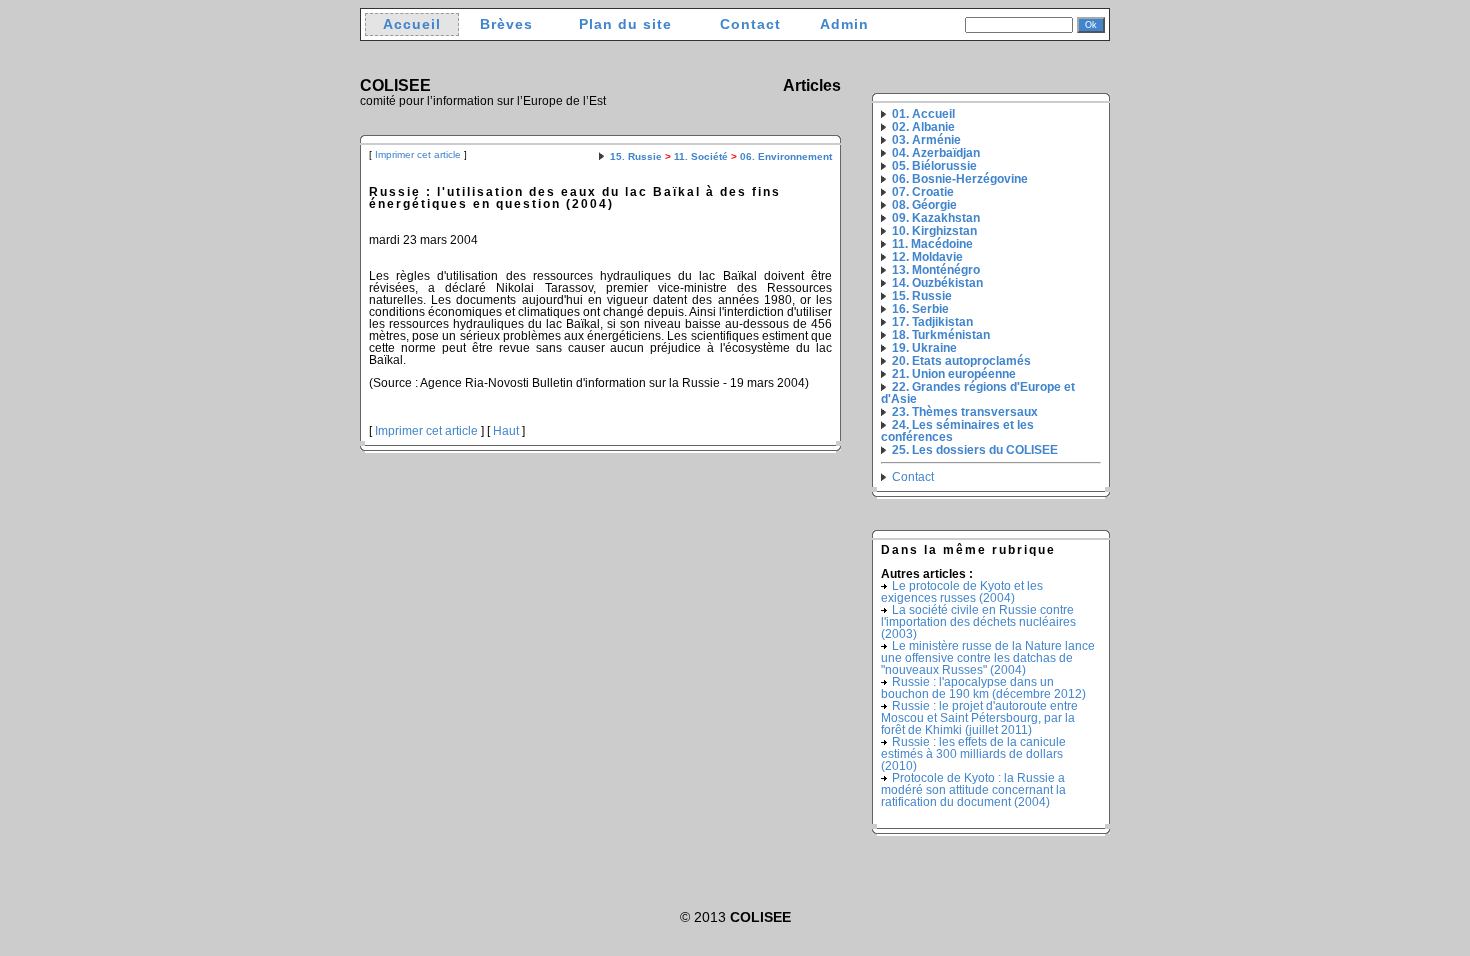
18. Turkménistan (941, 335)
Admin (844, 24)
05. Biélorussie (934, 166)
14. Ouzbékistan (937, 283)
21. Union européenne (954, 374)
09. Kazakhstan (936, 218)
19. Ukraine (924, 348)
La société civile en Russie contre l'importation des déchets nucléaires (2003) (978, 622)
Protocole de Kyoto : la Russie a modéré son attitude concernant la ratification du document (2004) (973, 790)
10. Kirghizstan (934, 231)
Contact (750, 24)
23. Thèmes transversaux (965, 412)
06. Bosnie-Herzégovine (960, 179)
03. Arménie (926, 140)
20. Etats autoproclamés (961, 361)
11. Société (701, 156)
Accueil (412, 24)
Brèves (506, 24)
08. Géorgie (924, 205)
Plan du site (625, 24)
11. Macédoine (932, 244)
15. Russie (636, 156)
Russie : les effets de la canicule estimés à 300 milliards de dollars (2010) (973, 754)
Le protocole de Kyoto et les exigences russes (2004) (962, 592)
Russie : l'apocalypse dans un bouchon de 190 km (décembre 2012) (983, 688)
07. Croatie (923, 192)
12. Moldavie (927, 257)
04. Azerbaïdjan (936, 153)
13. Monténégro (936, 270)
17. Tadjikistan (932, 322)
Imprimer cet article (418, 154)
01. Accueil (923, 114)
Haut (506, 431)
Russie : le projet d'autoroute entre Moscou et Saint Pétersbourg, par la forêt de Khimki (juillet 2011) (979, 718)
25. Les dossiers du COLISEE (975, 450)
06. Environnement (786, 156)
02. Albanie (923, 127)
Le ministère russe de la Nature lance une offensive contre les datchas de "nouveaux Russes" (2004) (988, 658)
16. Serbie (920, 309)
